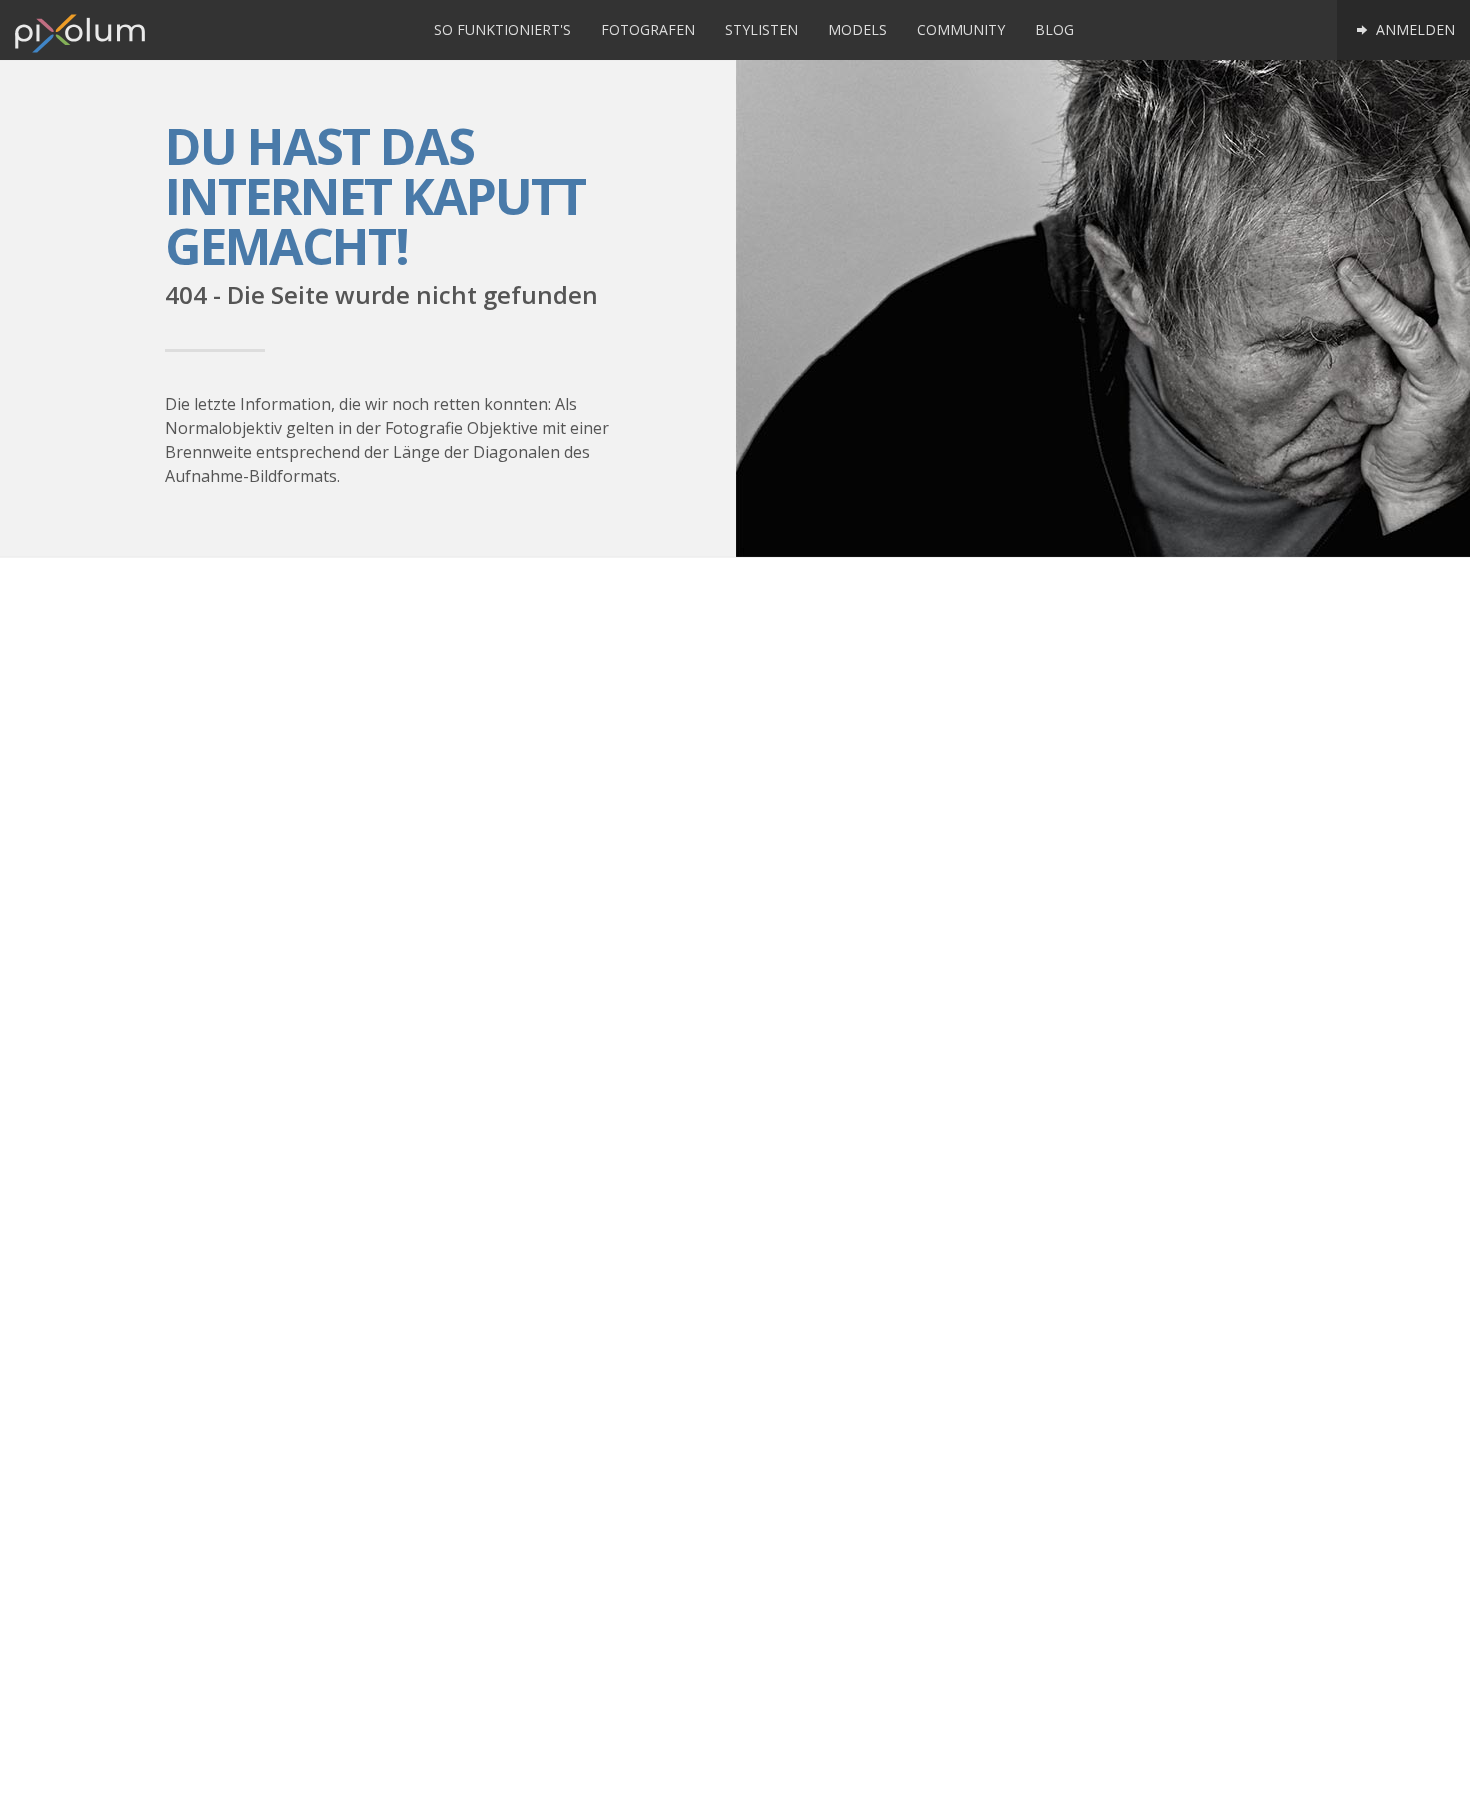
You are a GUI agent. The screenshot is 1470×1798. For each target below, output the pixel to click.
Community (961, 29)
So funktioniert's (502, 29)
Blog (1054, 29)
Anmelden (1413, 29)
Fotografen (648, 29)
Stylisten (761, 29)
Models (857, 29)
